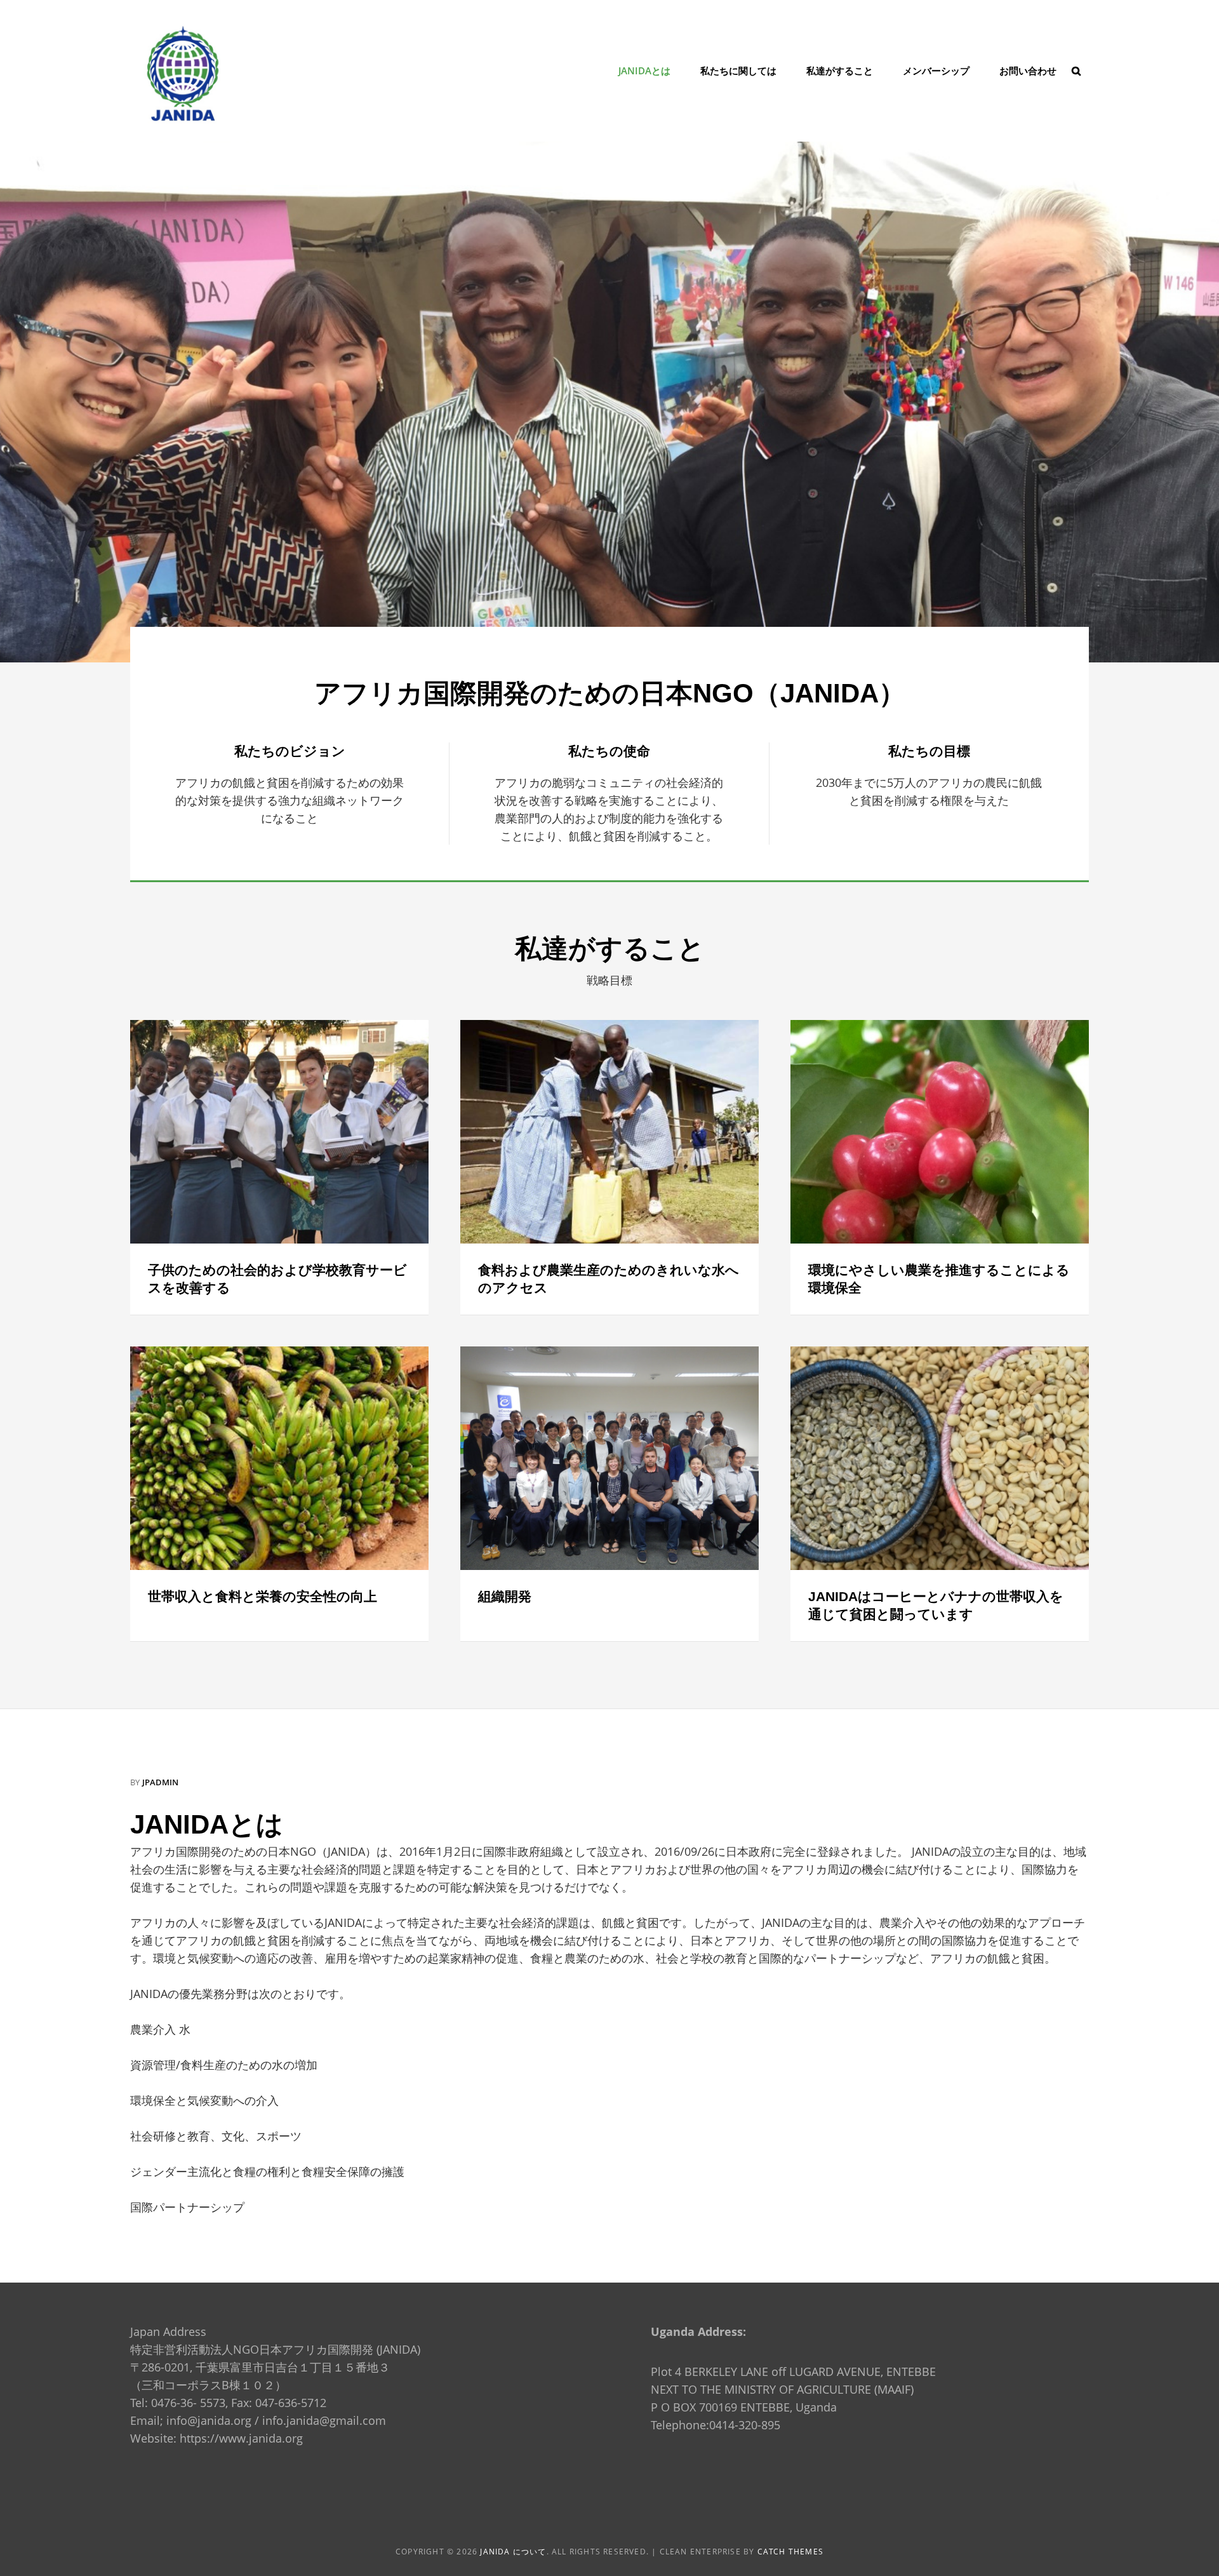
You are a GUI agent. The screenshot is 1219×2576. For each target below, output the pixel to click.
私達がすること (840, 70)
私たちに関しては (738, 70)
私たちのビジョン (290, 751)
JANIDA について (513, 2552)
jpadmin (160, 1782)
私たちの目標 (929, 751)
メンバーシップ (936, 70)
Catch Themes (790, 2552)
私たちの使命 (609, 751)
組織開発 (505, 1596)
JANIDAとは (644, 70)
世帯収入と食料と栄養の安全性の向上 (263, 1596)
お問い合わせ (1028, 70)
